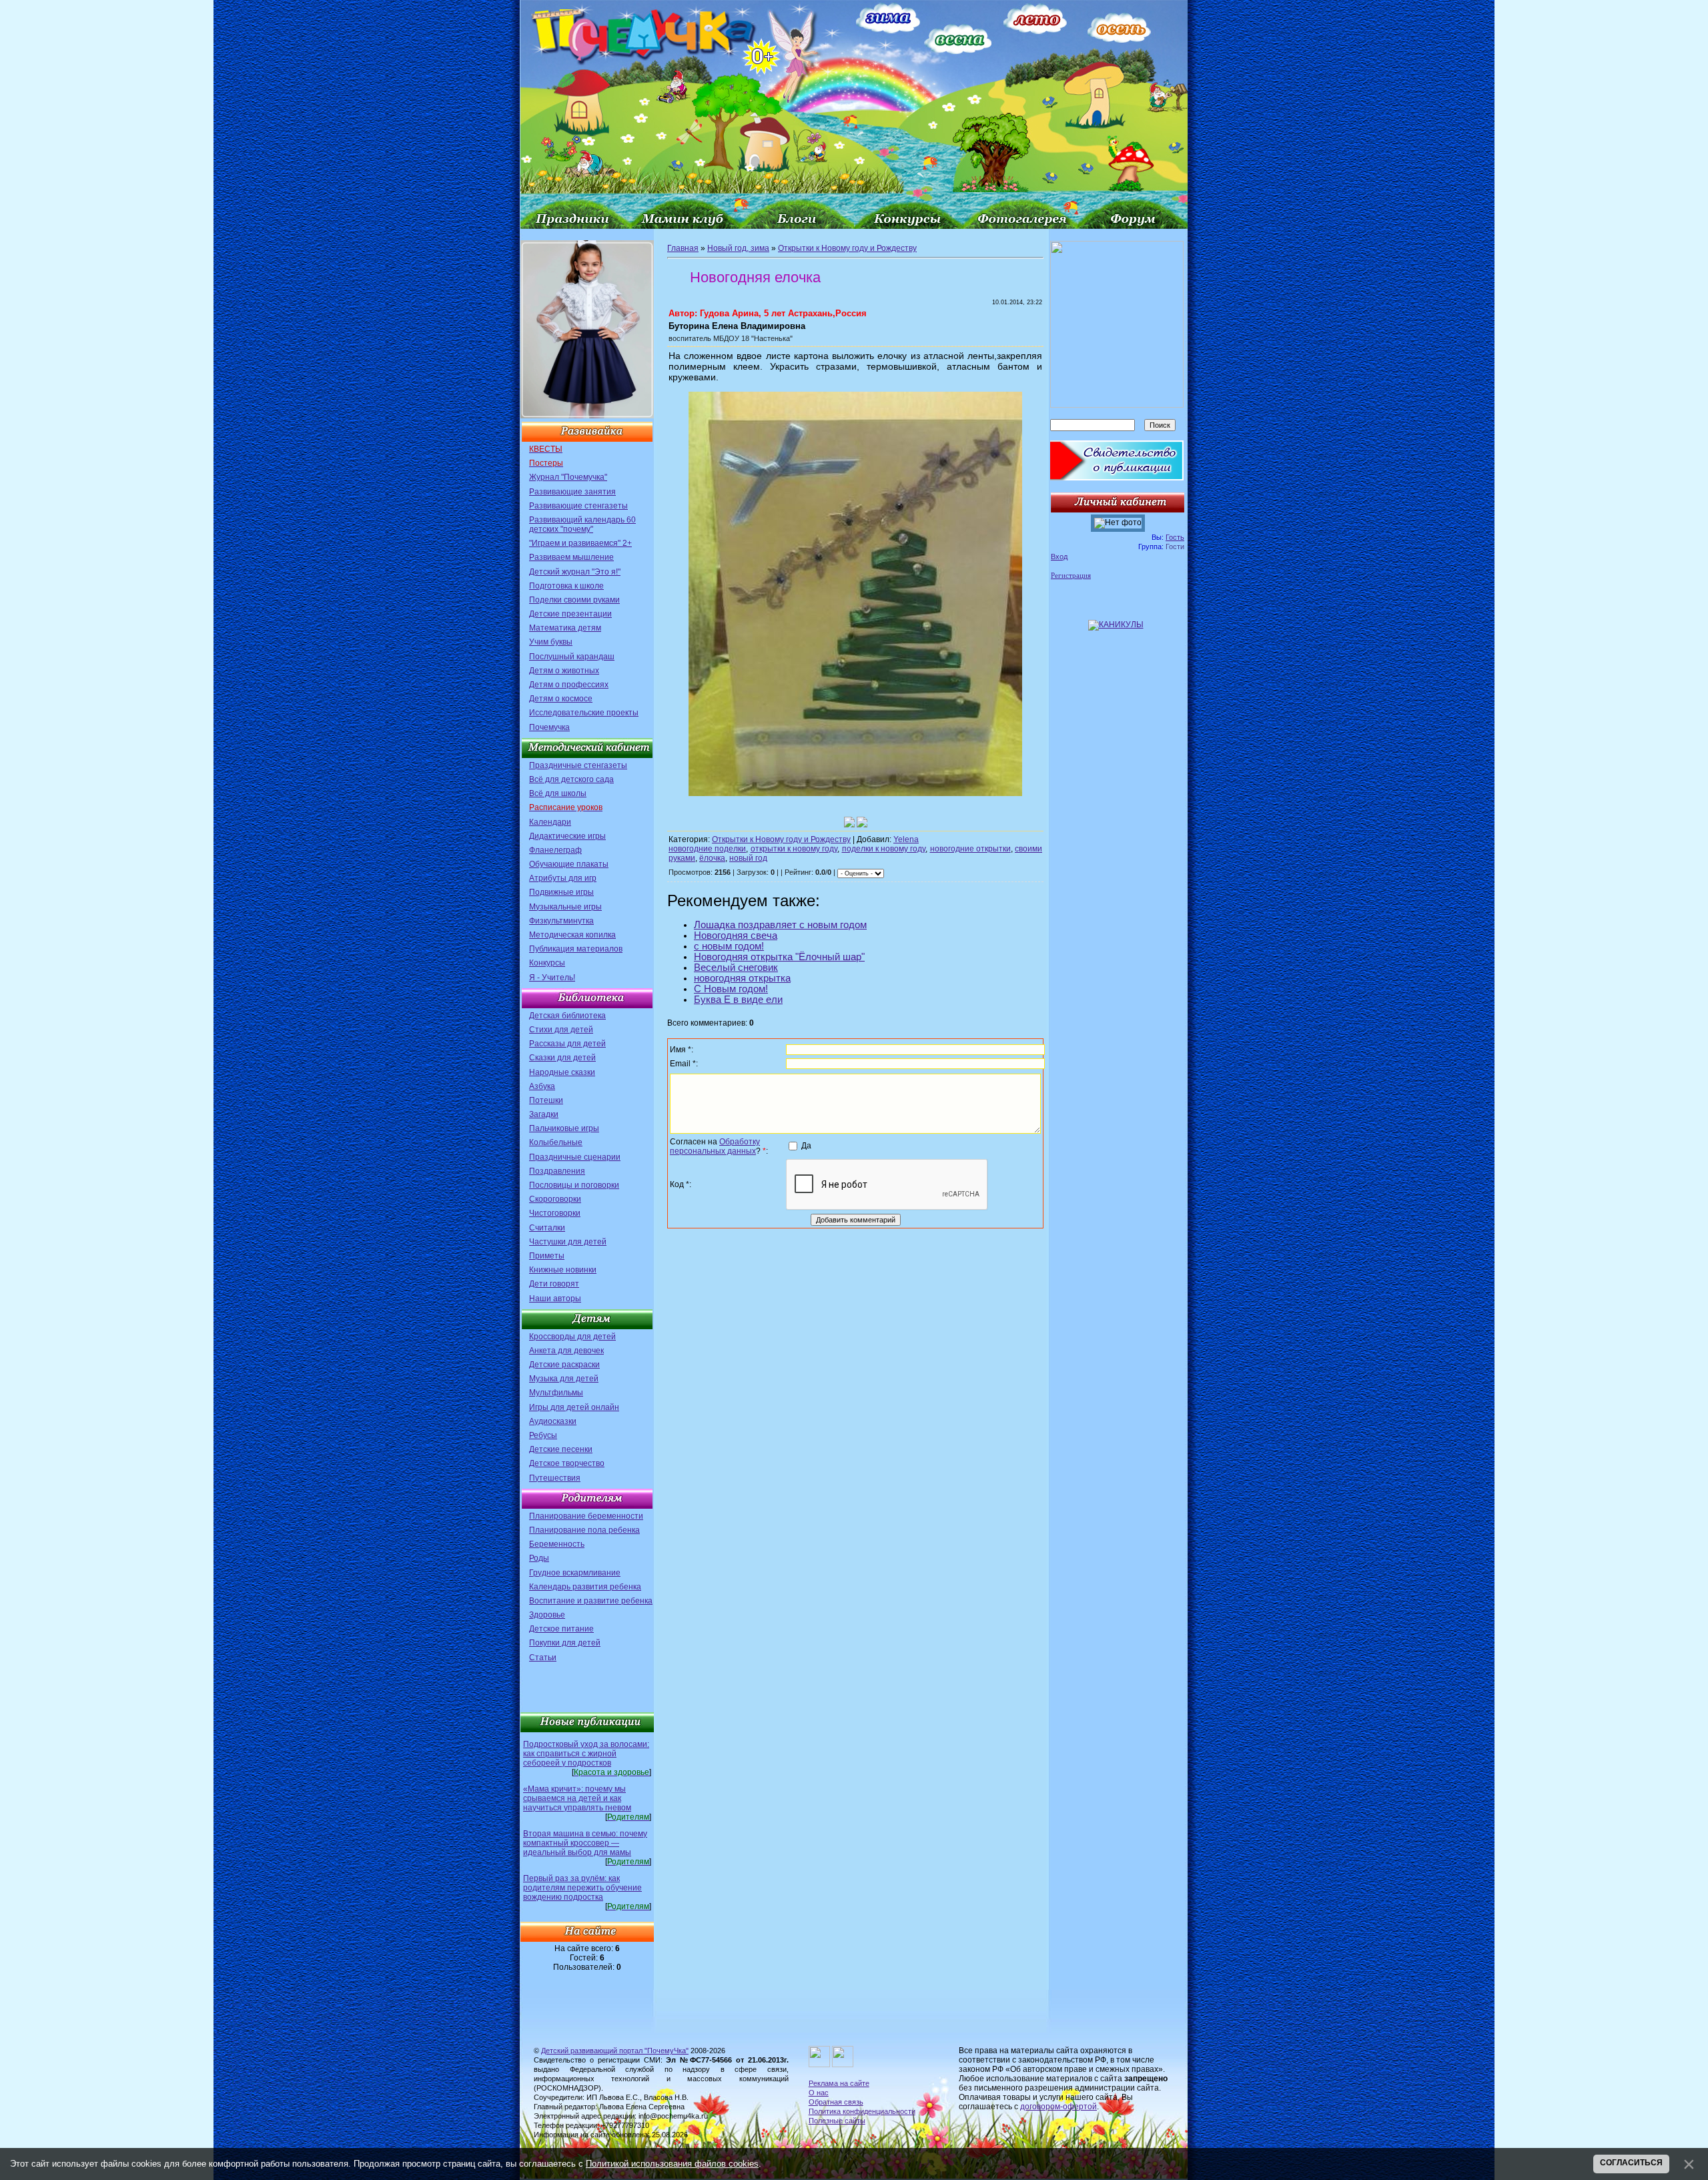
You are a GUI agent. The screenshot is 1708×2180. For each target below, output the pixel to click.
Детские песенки (561, 1449)
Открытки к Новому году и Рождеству (847, 248)
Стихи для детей (561, 1030)
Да (806, 1146)
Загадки (544, 1114)
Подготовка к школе (566, 586)
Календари (550, 822)
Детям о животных (564, 671)
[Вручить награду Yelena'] (862, 822)
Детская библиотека (567, 1016)
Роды (539, 1558)
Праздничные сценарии (575, 1157)
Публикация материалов (576, 949)
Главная (683, 248)
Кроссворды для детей (572, 1337)
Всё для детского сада (571, 779)
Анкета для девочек (566, 1351)
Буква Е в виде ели (738, 1000)
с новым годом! (729, 946)
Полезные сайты (837, 2121)
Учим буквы (551, 642)
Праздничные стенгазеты (578, 765)
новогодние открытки (970, 849)
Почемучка (549, 727)
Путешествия (555, 1478)
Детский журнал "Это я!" (575, 572)
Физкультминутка (561, 921)
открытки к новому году (794, 849)
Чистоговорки (555, 1213)
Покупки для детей (565, 1643)
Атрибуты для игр (563, 878)
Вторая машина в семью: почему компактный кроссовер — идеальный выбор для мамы (585, 1843)
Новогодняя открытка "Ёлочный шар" (779, 957)
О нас (819, 2093)
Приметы (547, 1256)
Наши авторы (555, 1299)
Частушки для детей (568, 1242)
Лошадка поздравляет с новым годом (780, 925)
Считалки (547, 1228)
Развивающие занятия (572, 492)
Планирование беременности (586, 1516)
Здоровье (547, 1615)
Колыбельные (556, 1142)
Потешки (546, 1100)
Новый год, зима (738, 248)
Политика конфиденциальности (862, 2111)
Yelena (906, 839)
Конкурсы (547, 963)
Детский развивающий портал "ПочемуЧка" (615, 2051)
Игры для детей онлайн (574, 1407)
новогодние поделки (707, 849)
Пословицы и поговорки (574, 1185)
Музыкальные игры (565, 907)
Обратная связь (836, 2102)
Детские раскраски (564, 1365)
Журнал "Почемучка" (568, 477)
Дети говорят (554, 1284)
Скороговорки (555, 1199)
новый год (748, 858)
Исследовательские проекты (584, 713)
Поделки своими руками (574, 600)
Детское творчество (567, 1463)
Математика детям (565, 628)
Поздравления (557, 1171)
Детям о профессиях (569, 685)
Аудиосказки (553, 1421)
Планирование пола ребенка (584, 1530)
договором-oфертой (1058, 2107)
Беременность (557, 1544)
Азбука (542, 1086)
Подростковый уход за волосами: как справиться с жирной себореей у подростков (586, 1754)
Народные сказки (562, 1072)
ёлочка (712, 858)
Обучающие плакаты (569, 864)
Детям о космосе (561, 699)
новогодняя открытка (742, 978)
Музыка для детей (564, 1379)
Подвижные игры (561, 892)
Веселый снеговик (736, 968)
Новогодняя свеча (736, 936)
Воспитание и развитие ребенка (591, 1601)
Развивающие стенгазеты (578, 506)
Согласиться (1631, 2163)
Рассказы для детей (567, 1044)
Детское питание (561, 1629)
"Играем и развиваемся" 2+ (580, 543)
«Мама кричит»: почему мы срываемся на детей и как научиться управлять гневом (577, 1798)
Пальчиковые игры (564, 1128)
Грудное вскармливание (575, 1573)
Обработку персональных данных (715, 1146)
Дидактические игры (567, 836)
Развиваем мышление (571, 557)
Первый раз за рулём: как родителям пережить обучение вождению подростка (582, 1888)
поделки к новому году (884, 849)
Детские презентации (570, 614)
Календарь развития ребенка (585, 1587)
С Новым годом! (731, 989)
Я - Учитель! (552, 978)
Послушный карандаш (572, 657)
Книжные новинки (563, 1270)
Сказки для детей (562, 1058)
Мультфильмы (556, 1393)
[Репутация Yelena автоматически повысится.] (849, 822)
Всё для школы (558, 793)
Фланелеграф (555, 850)
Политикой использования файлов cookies (672, 2164)
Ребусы (543, 1435)
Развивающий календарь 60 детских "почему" (582, 524)
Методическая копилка (572, 935)
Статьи (543, 1658)
